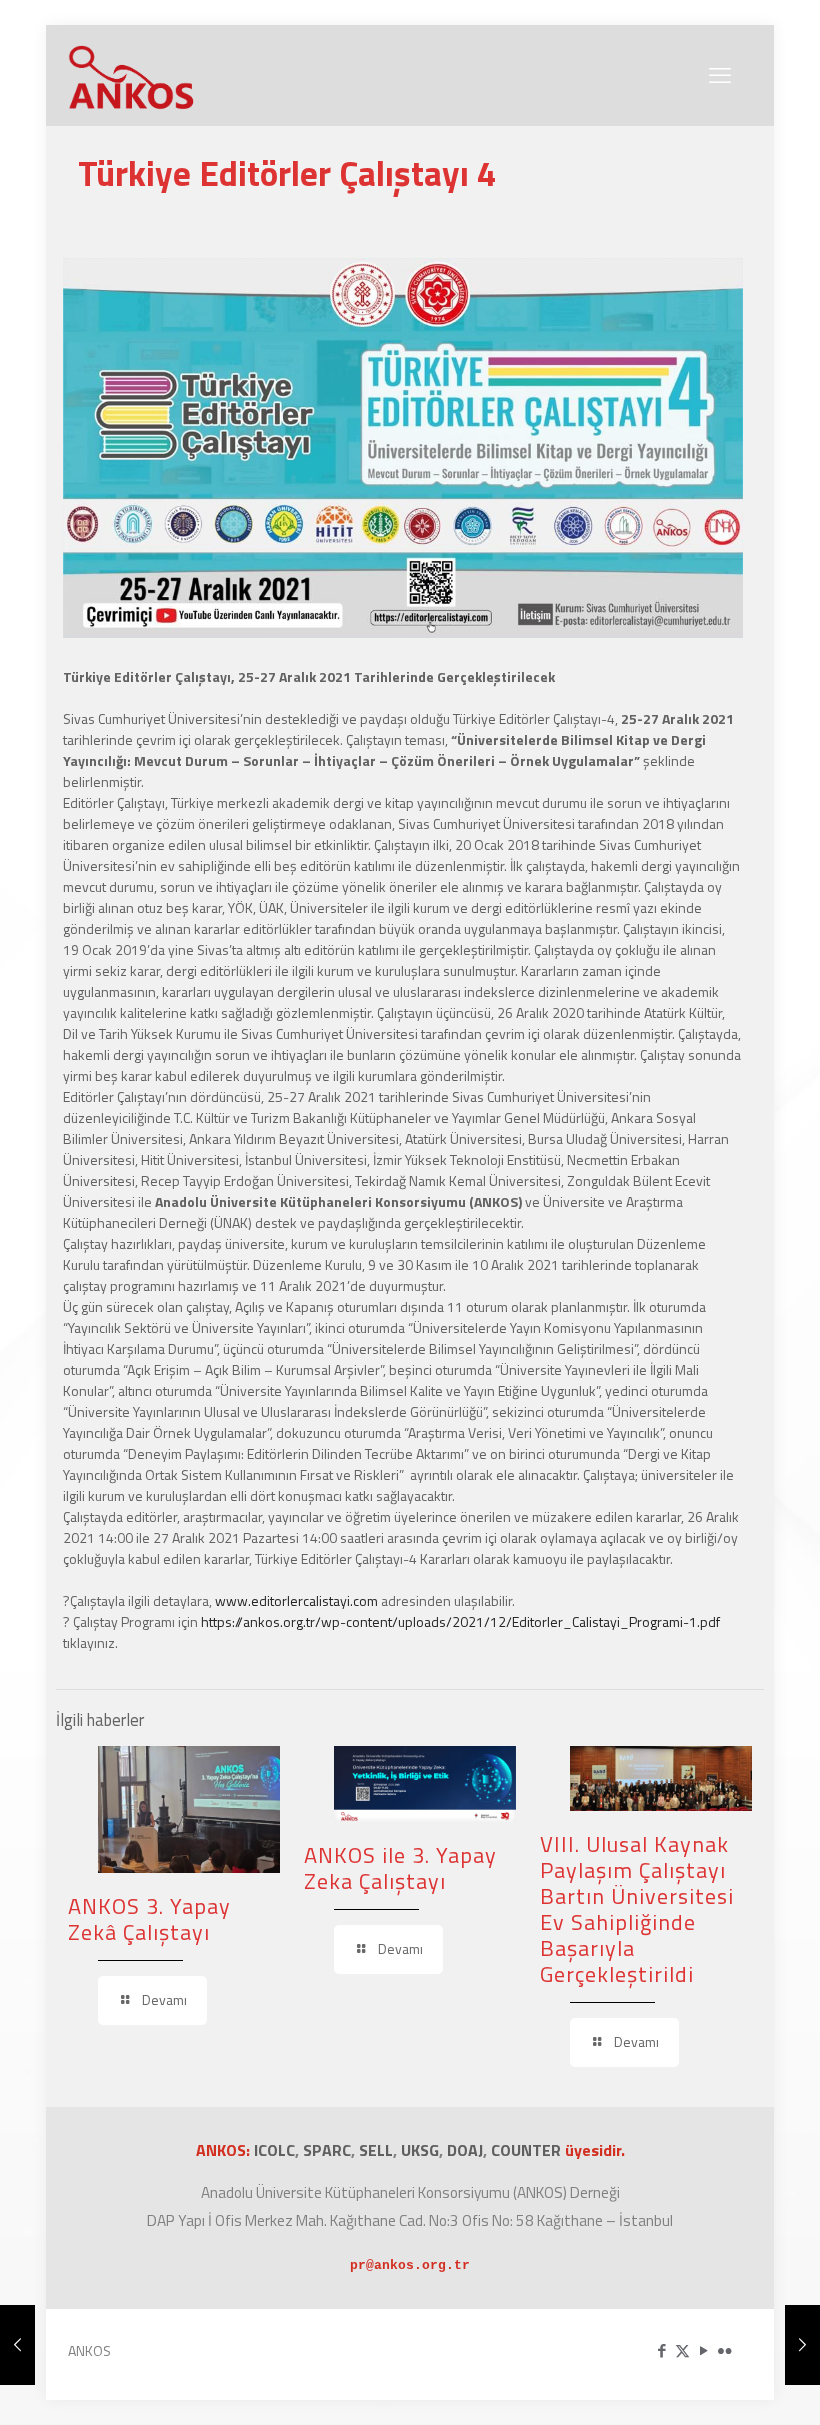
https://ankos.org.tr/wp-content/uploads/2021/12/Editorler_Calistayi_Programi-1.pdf (460, 1621)
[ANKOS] (132, 75)
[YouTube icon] (703, 2350)
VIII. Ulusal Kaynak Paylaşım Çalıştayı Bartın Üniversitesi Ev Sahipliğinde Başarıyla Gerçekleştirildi (637, 1909)
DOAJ (465, 2150)
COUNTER (528, 2150)
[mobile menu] (720, 75)
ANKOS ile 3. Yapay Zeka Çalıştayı (400, 1868)
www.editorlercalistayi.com (296, 1600)
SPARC (327, 2150)
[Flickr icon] (724, 2350)
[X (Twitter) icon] (682, 2350)
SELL (376, 2150)
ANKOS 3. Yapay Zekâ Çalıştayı (149, 1919)
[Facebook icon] (661, 2350)
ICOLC (274, 2150)
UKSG (420, 2150)
